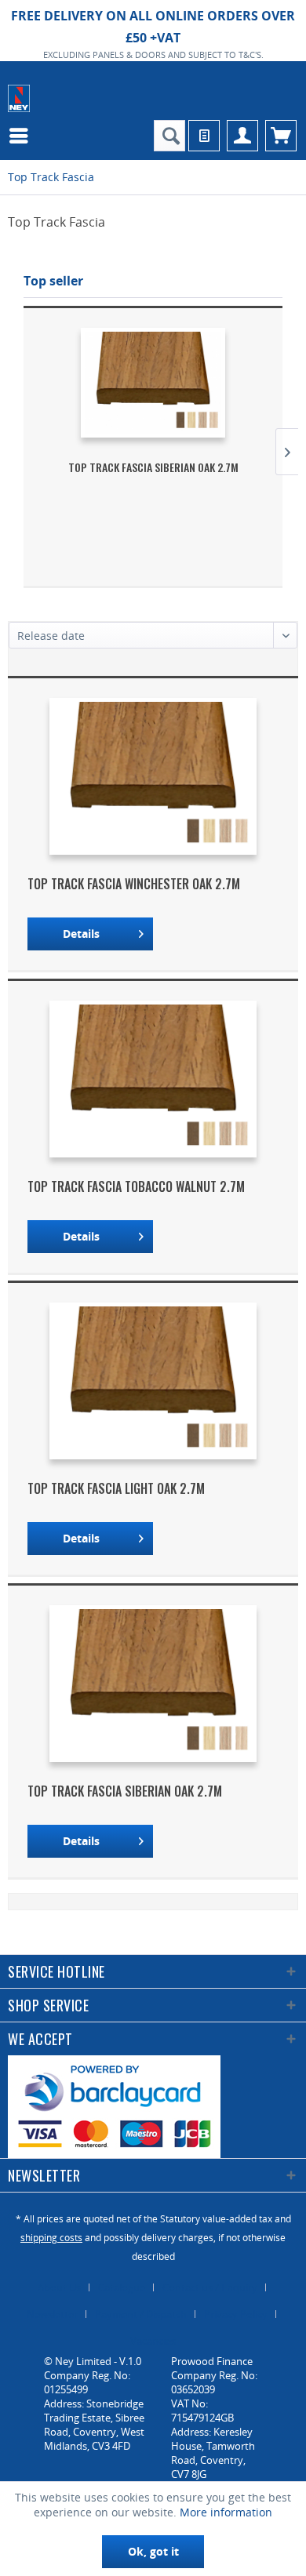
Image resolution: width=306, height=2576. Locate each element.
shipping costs (51, 2238)
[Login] (242, 136)
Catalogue (122, 2287)
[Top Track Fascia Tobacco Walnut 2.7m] (153, 1079)
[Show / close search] (169, 136)
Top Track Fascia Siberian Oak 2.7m (153, 467)
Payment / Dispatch (141, 2314)
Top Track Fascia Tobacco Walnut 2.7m (136, 1186)
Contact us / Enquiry (210, 2287)
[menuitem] (23, 136)
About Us (59, 2287)
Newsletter (52, 2314)
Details (81, 934)
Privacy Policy (236, 2314)
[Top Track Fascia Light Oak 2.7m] (153, 1381)
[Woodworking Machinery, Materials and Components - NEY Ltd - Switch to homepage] (19, 98)
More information (226, 2512)
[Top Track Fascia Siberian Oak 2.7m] (153, 383)
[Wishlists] (204, 136)
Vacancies (153, 2341)
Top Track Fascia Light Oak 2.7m (116, 1488)
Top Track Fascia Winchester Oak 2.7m (134, 884)
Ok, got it (153, 2551)
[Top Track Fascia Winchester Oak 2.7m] (153, 776)
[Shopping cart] (281, 136)
